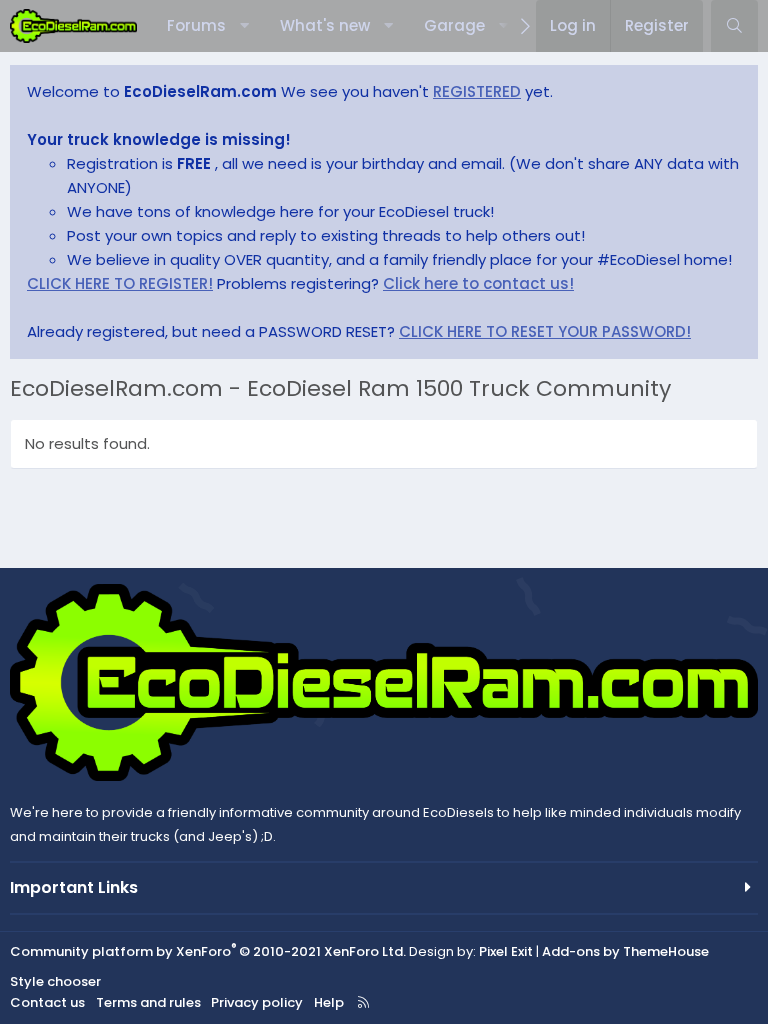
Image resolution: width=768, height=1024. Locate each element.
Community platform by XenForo (208, 951)
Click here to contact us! (478, 283)
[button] (244, 26)
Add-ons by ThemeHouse (625, 951)
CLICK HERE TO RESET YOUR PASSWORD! (545, 331)
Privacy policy (257, 1002)
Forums (196, 25)
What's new (325, 25)
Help (329, 1002)
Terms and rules (148, 1002)
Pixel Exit (506, 951)
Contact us (47, 1002)
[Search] (734, 26)
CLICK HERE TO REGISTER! (120, 283)
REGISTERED (477, 91)
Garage (454, 25)
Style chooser (55, 981)
